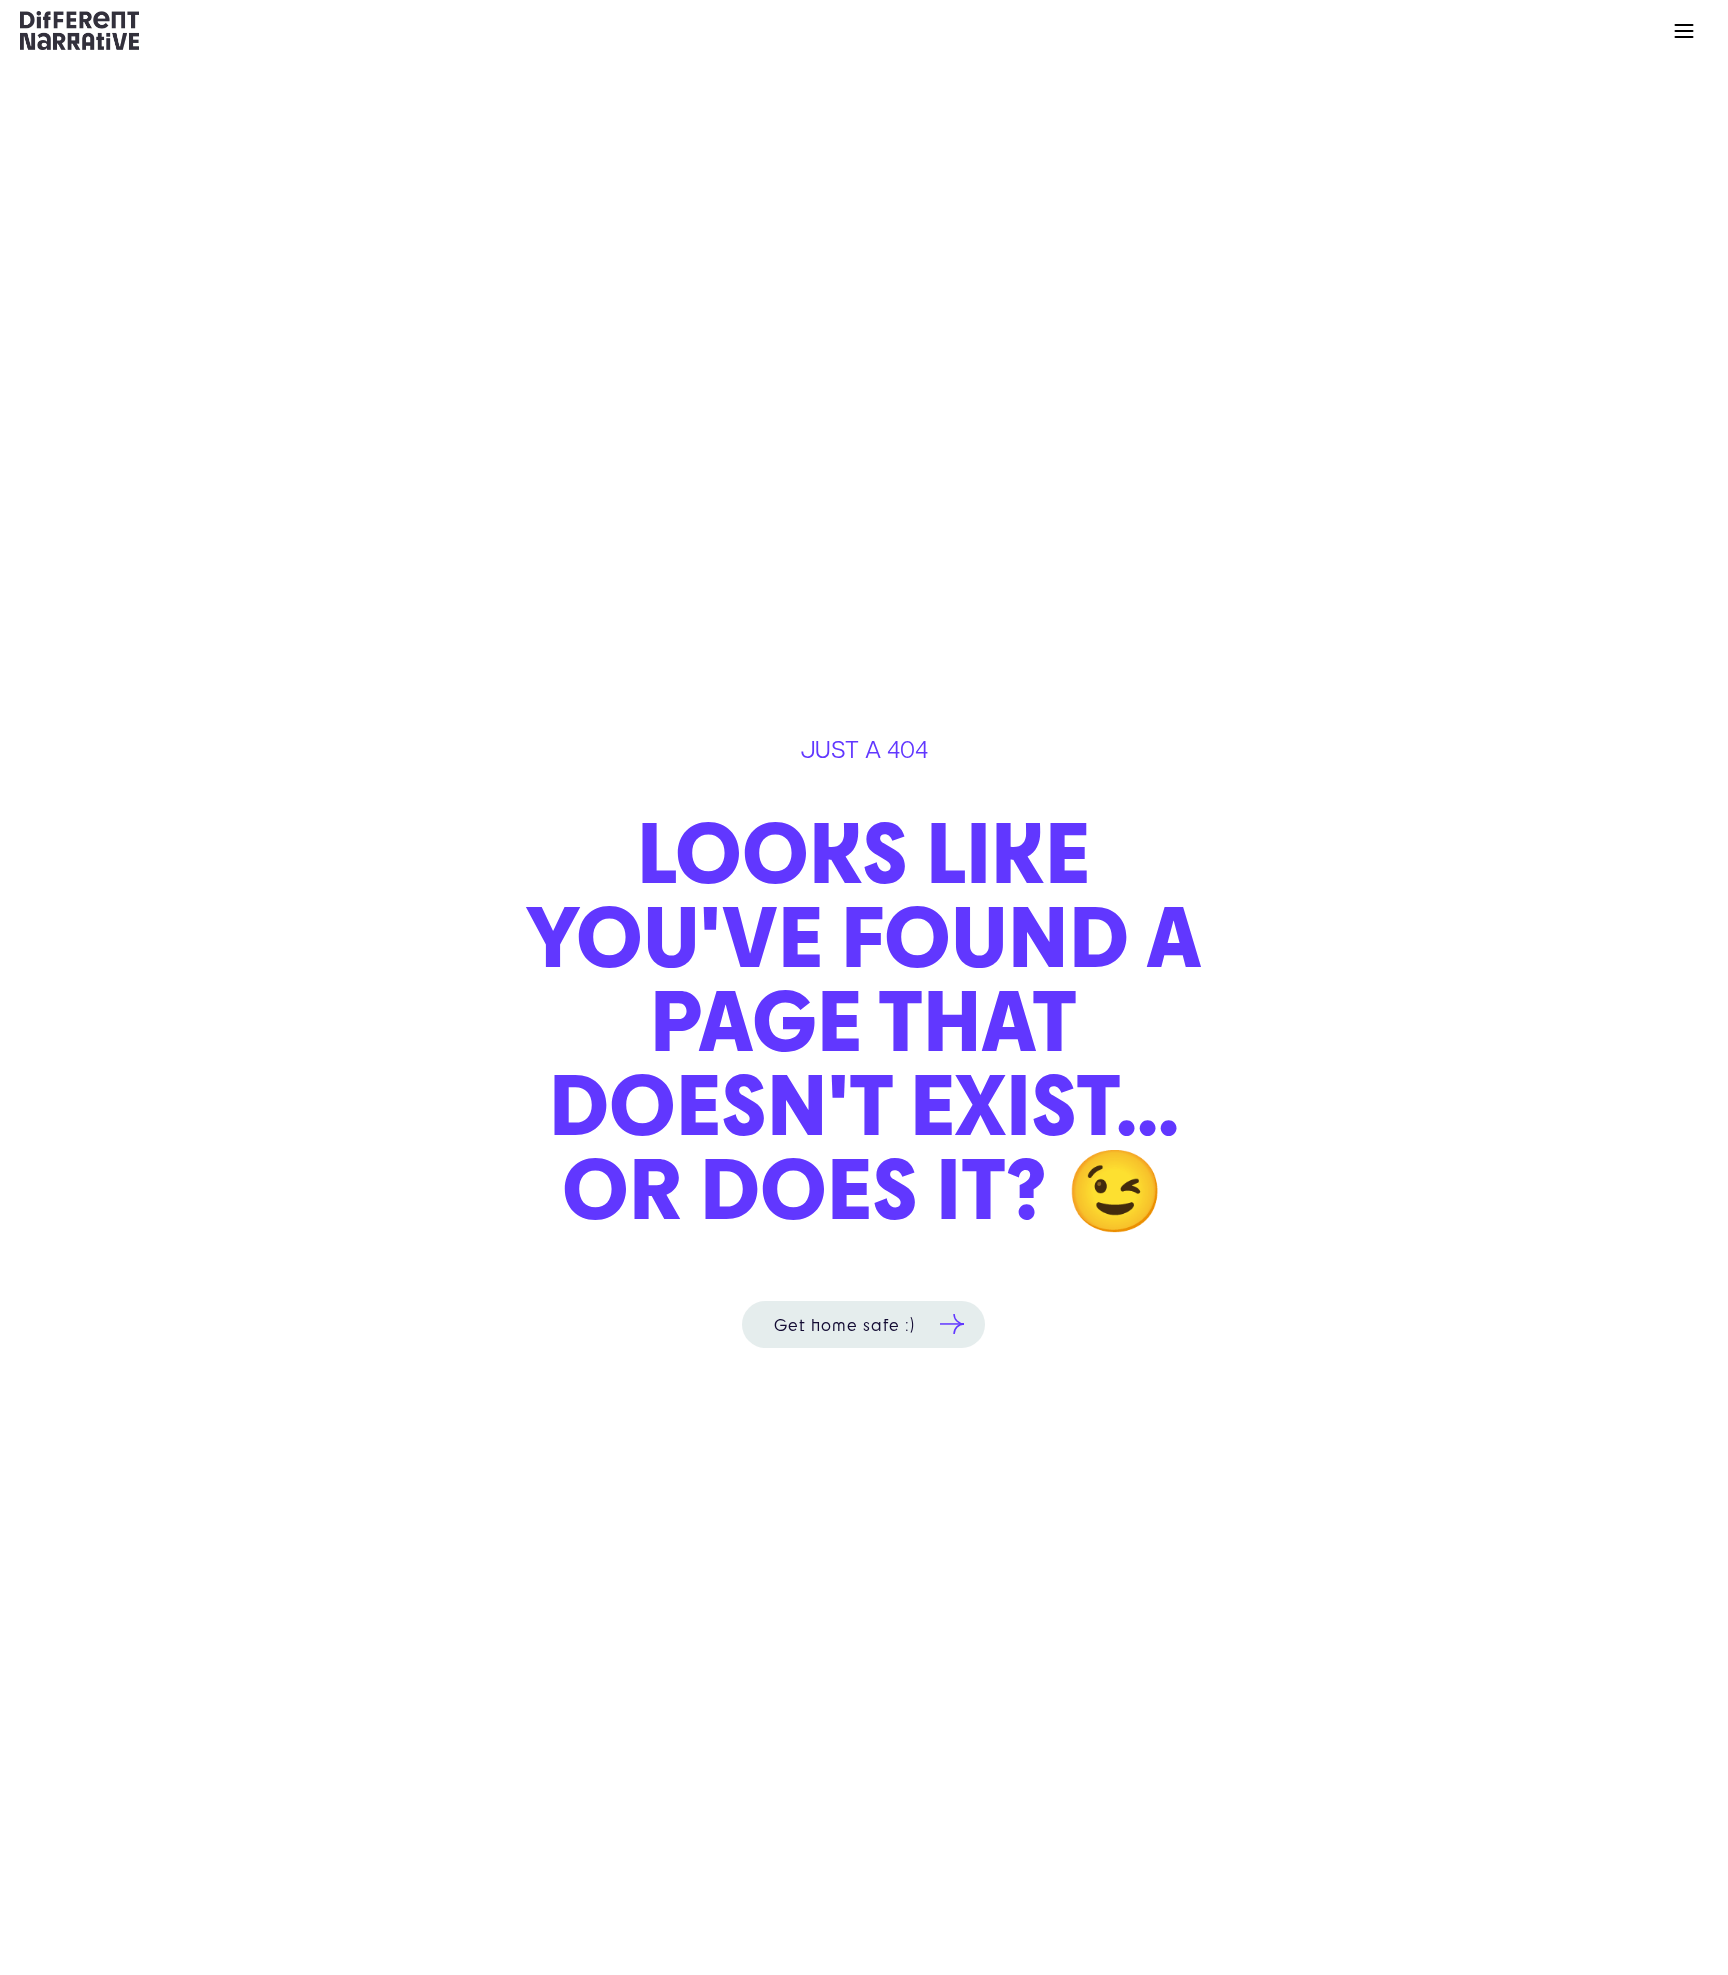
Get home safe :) (844, 1324)
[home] (79, 30)
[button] (1684, 30)
